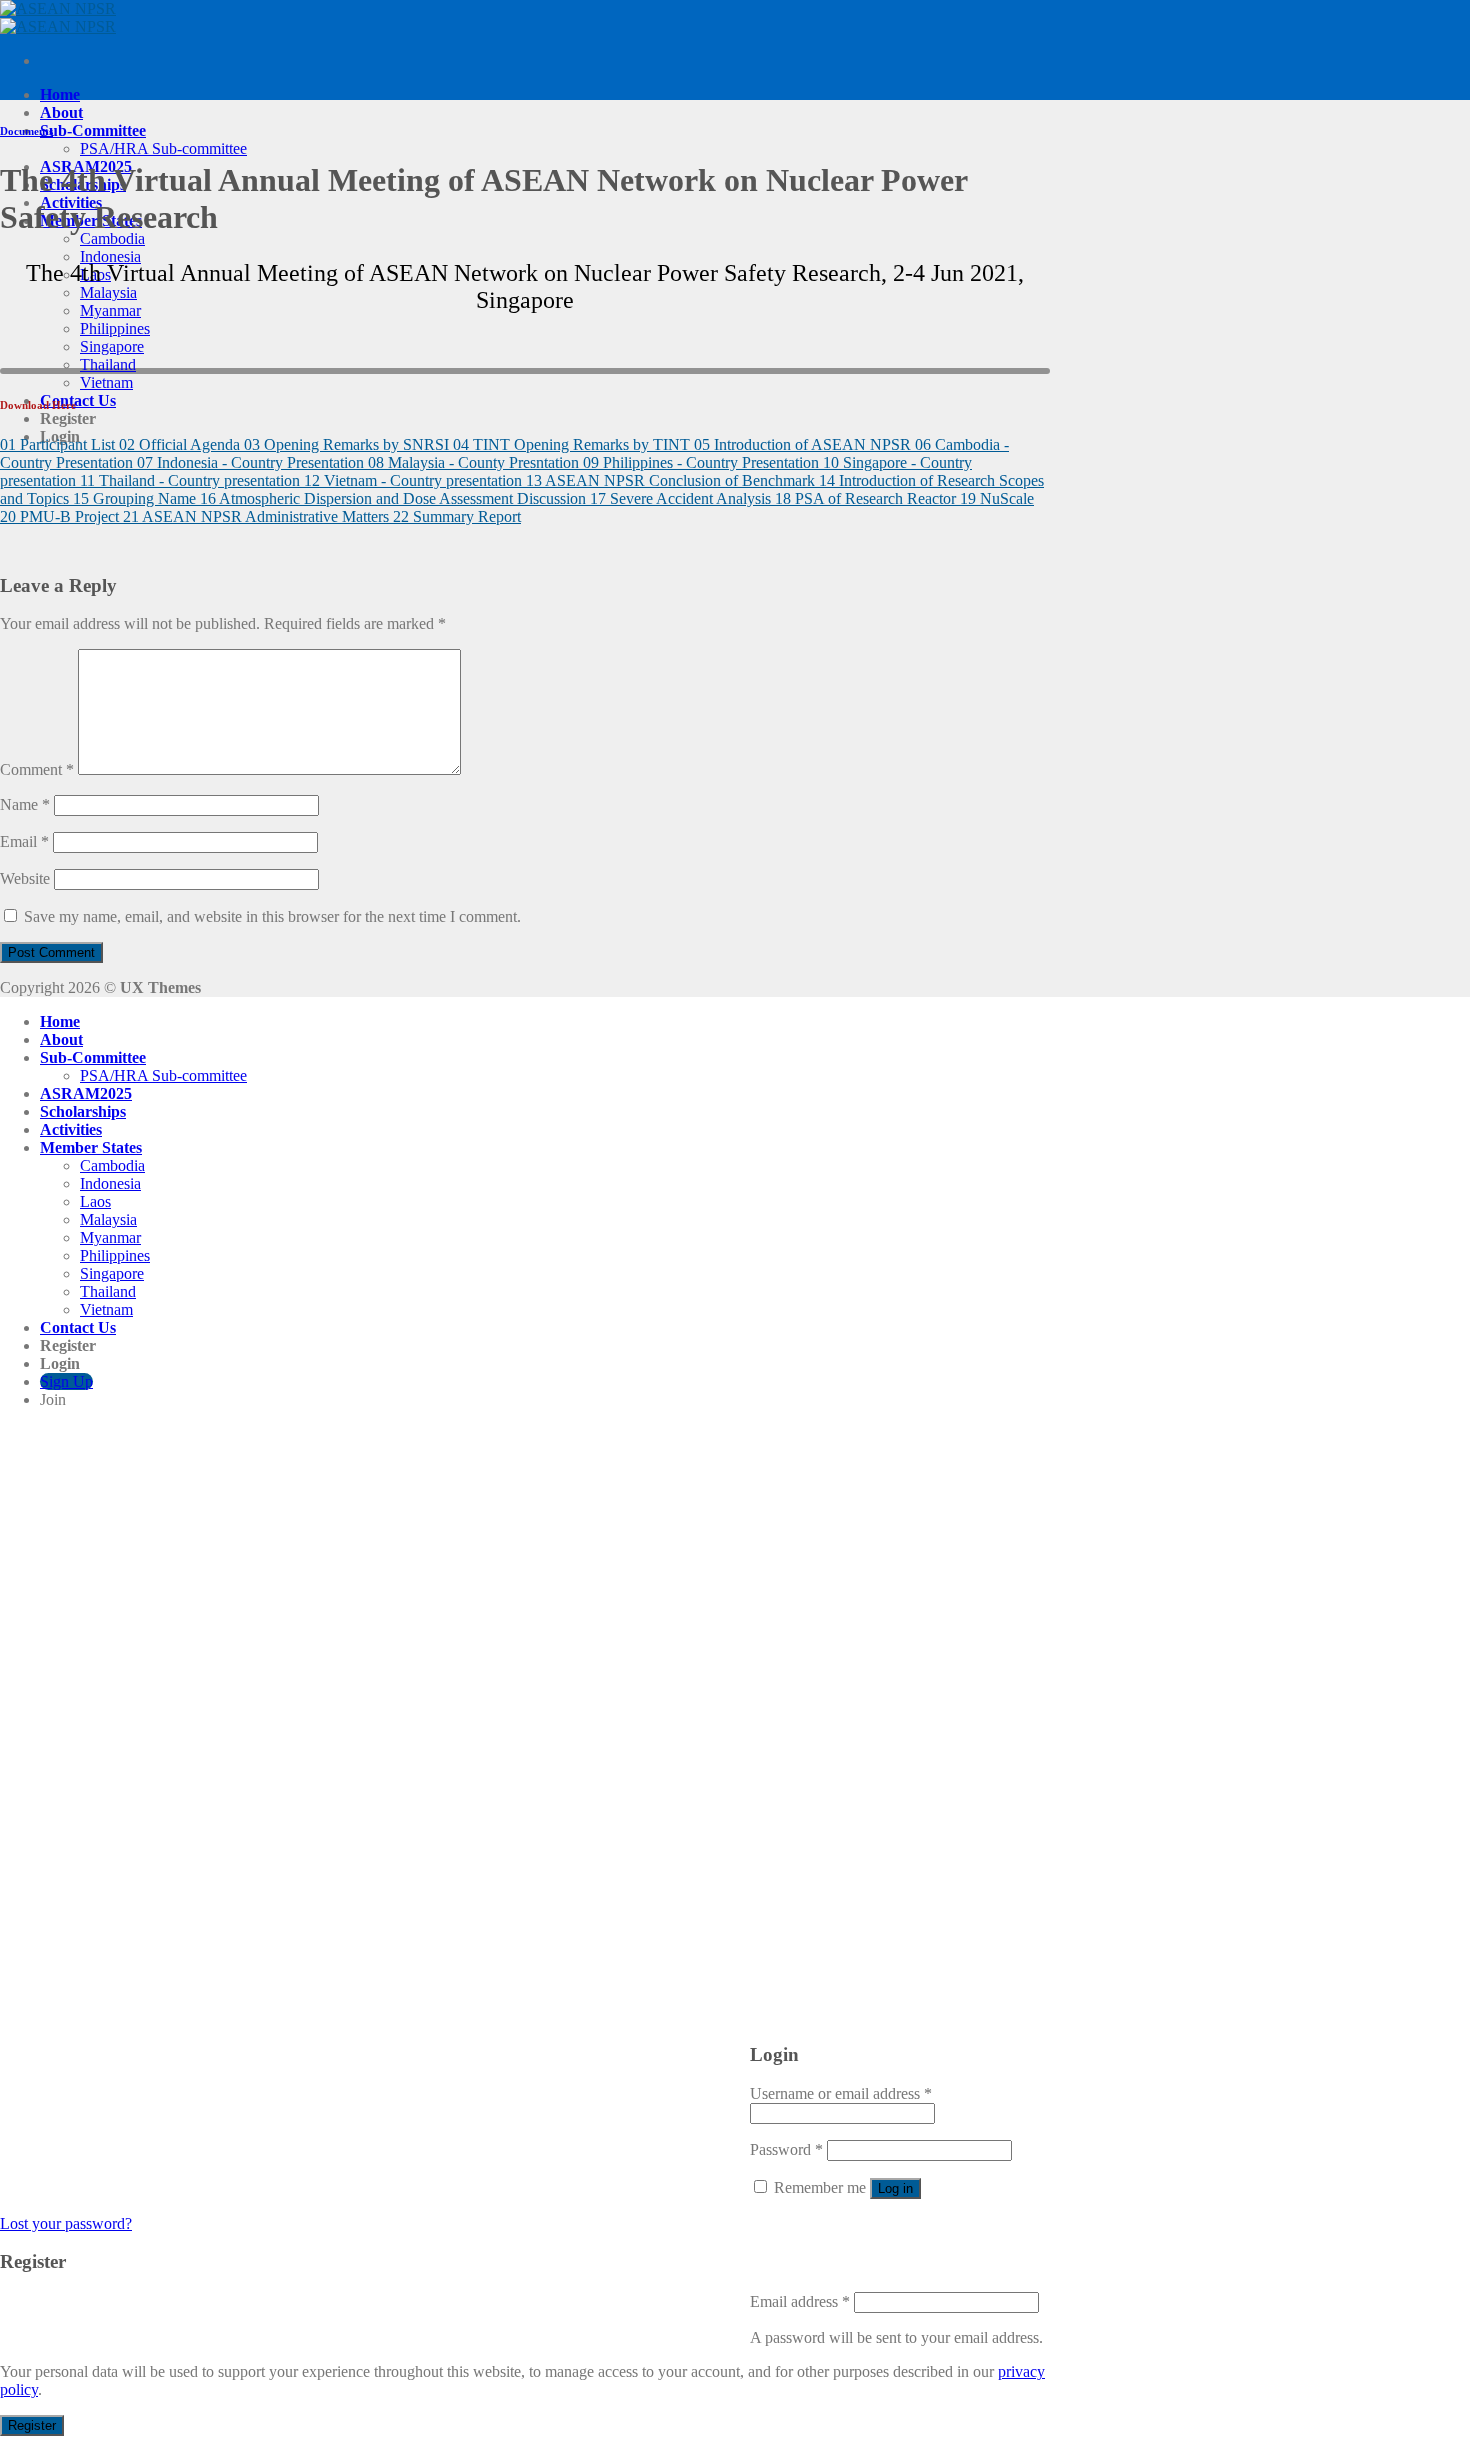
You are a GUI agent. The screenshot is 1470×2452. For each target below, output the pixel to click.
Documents (26, 131)
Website (25, 878)
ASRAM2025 (86, 1093)
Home (60, 94)
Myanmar (110, 310)
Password (786, 2149)
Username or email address (841, 2093)
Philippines (115, 328)
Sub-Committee (93, 130)
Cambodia (112, 238)
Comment (37, 769)
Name (25, 804)
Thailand (108, 364)
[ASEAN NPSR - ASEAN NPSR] (58, 17)
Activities (71, 1129)
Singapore (112, 346)
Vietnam (106, 382)
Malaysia (108, 292)
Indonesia (110, 256)
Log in (895, 2188)
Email (24, 841)
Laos (95, 1201)
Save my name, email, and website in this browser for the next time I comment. (272, 916)
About (61, 112)
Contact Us (78, 400)
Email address (800, 2301)
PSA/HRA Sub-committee (163, 148)
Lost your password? (66, 2223)
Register (32, 2425)
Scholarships (83, 1111)
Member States (91, 1147)
